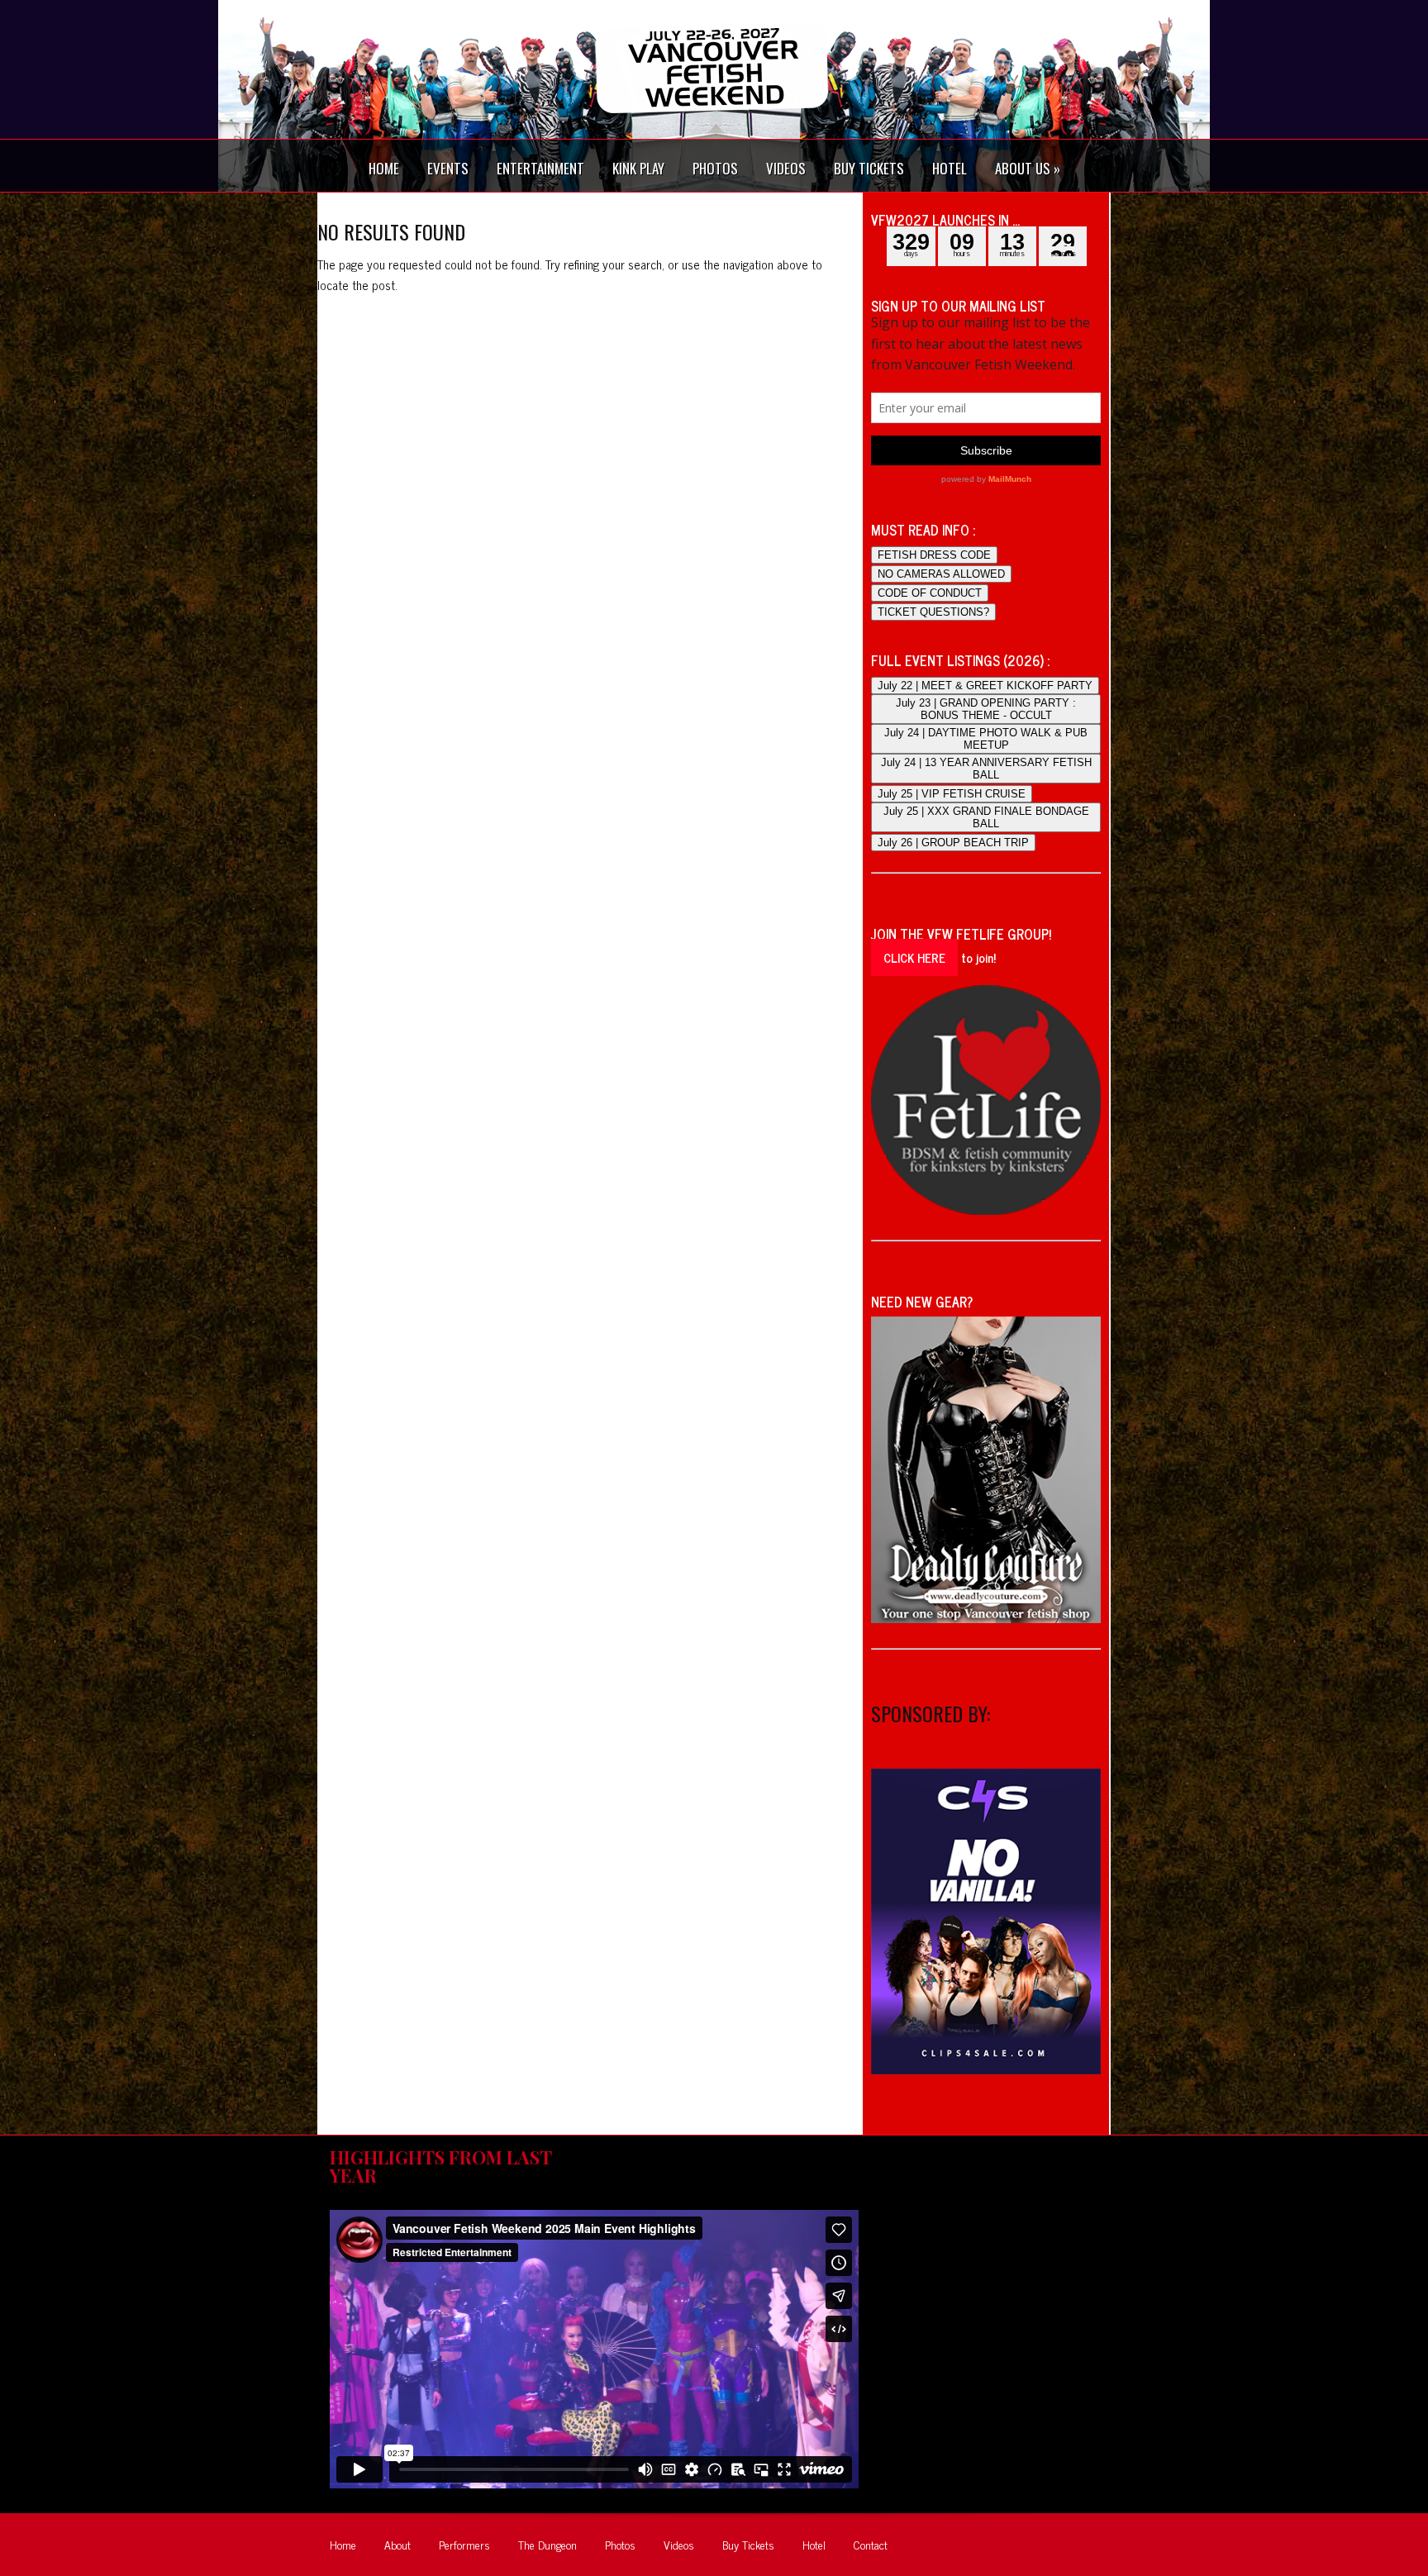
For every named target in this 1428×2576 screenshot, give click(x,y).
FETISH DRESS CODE (934, 555)
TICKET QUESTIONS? (933, 612)
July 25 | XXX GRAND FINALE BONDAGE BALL (986, 817)
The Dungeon (547, 2544)
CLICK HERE (914, 957)
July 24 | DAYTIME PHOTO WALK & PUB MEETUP (986, 739)
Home (343, 2544)
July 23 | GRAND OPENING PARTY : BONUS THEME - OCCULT (986, 709)
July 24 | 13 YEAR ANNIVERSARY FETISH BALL (986, 769)
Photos (620, 2544)
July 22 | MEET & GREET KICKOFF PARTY (985, 686)
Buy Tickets (748, 2544)
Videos (679, 2544)
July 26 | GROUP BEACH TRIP (953, 843)
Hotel (814, 2544)
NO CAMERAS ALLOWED (941, 574)
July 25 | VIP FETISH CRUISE (952, 794)
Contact (871, 2544)
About (397, 2544)
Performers (464, 2544)
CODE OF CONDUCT (930, 593)
